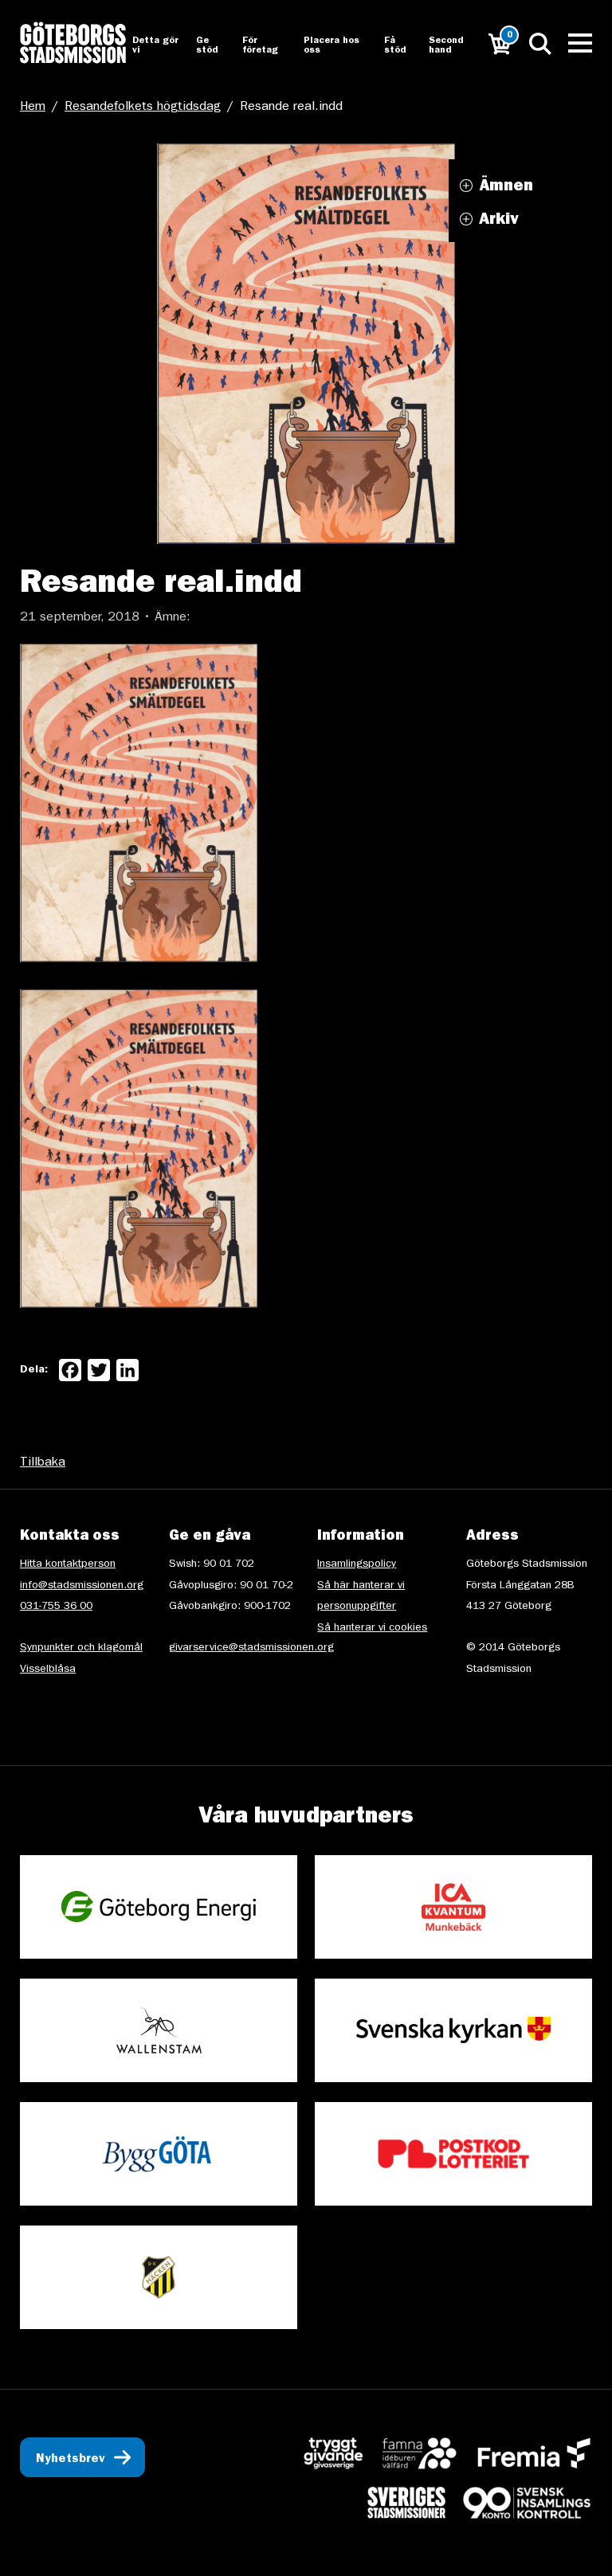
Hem (33, 108)
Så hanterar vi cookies (372, 1628)
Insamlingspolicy (357, 1564)
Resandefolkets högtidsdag (143, 108)
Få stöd (395, 46)
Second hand (446, 46)
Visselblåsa (48, 1670)
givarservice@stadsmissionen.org (251, 1648)
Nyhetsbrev (71, 2460)
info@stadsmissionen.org (82, 1586)
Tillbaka (43, 1463)
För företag (260, 46)
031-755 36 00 (56, 1607)
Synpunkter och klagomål (81, 1648)
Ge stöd (207, 46)
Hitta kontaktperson (68, 1564)
